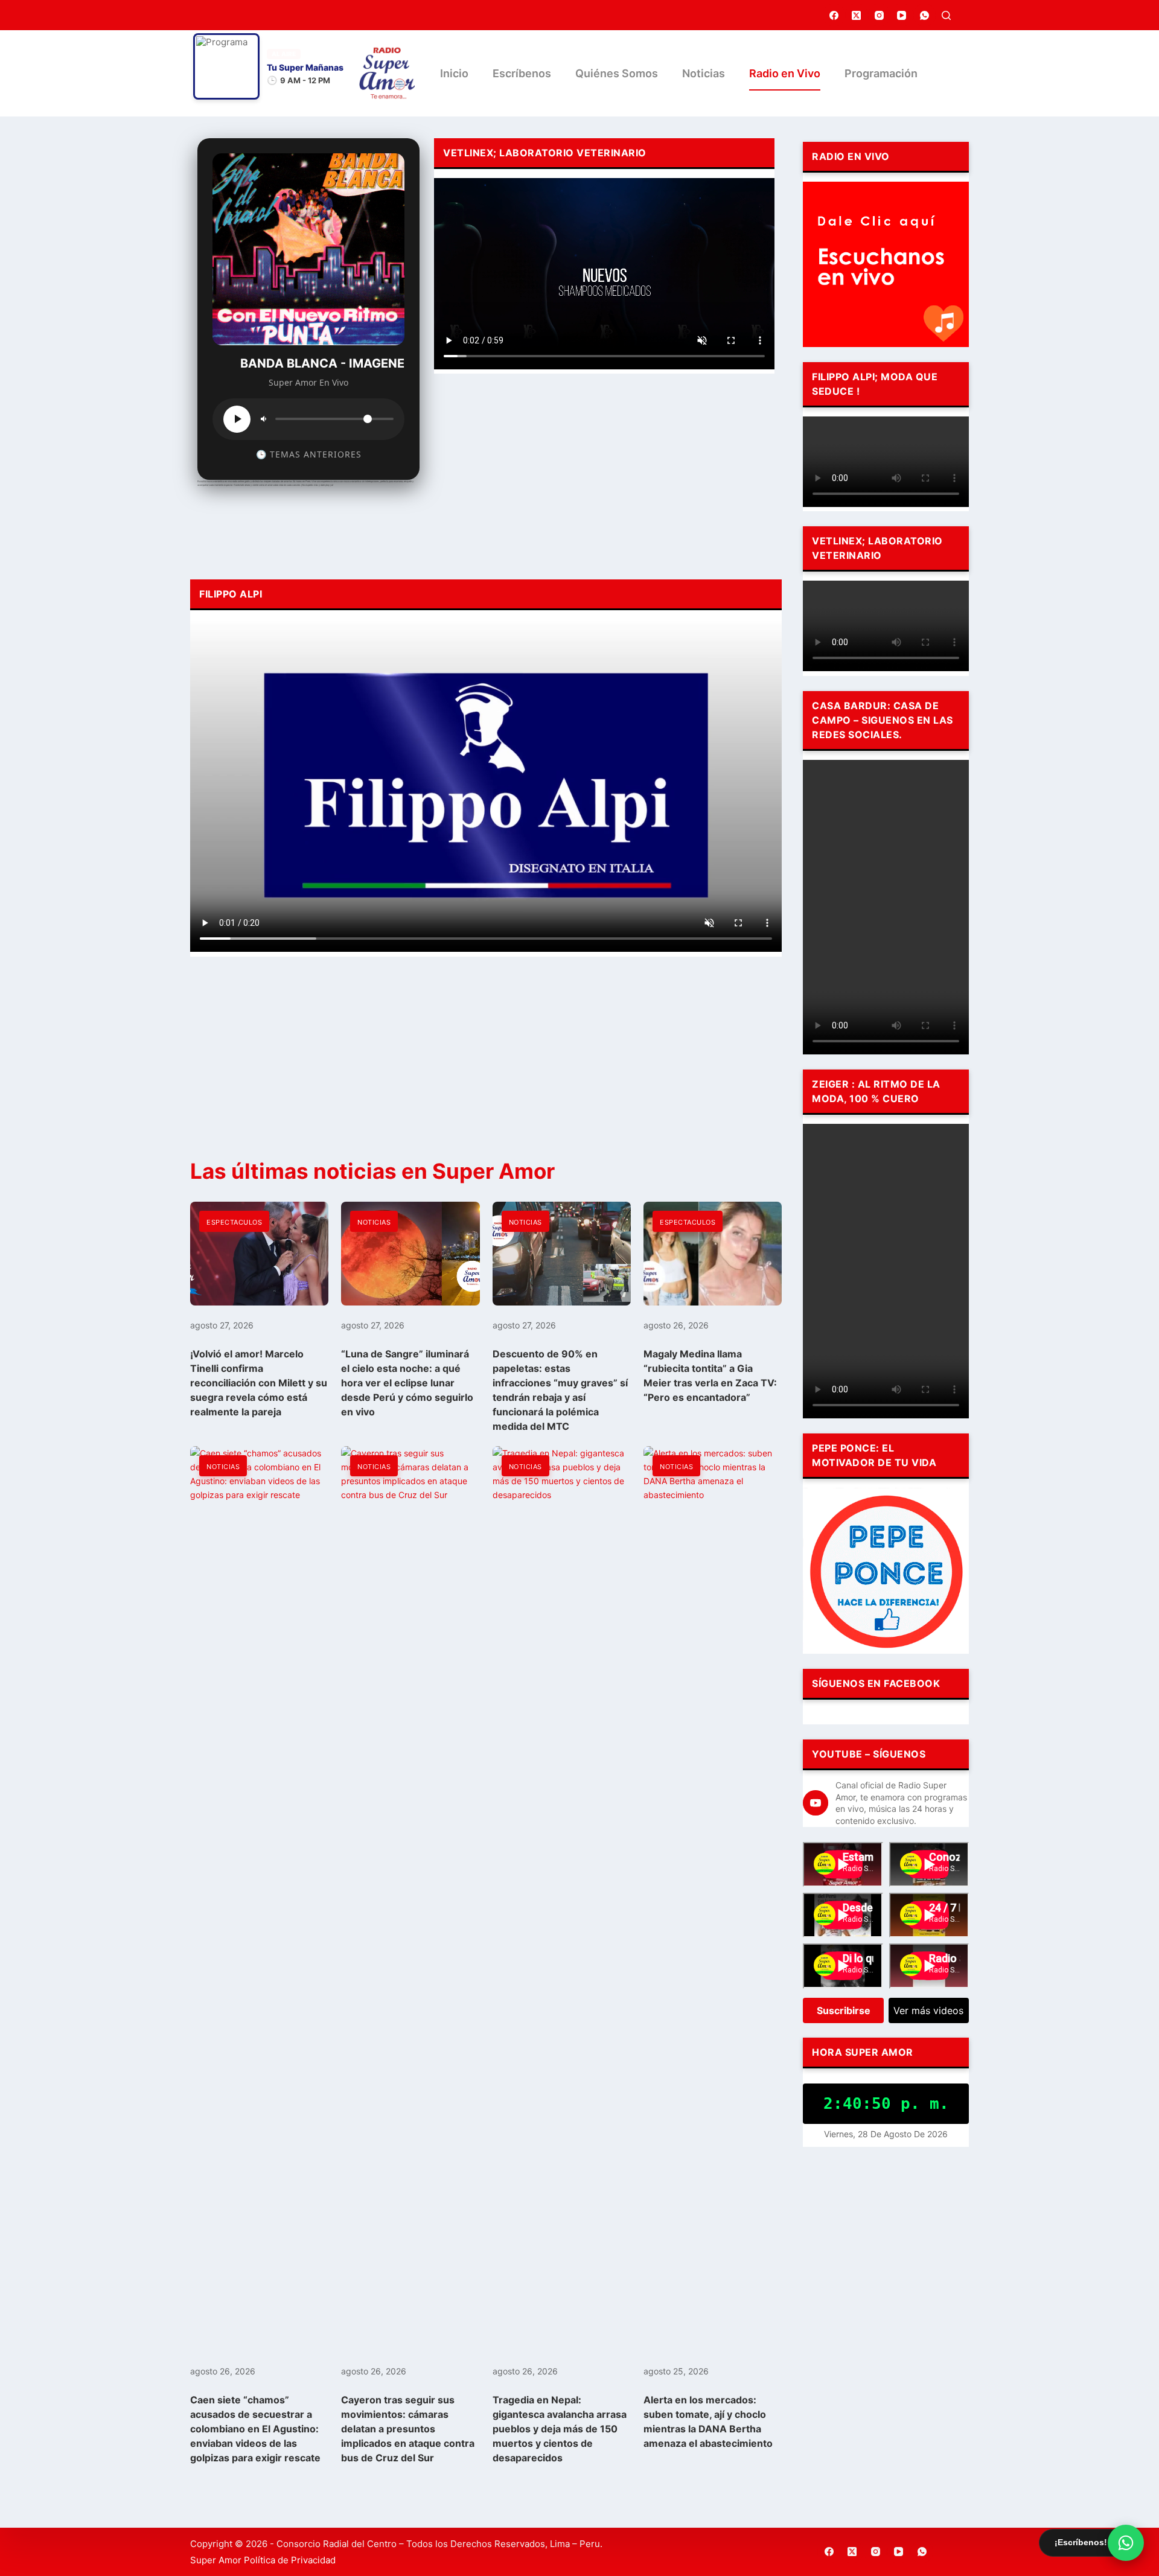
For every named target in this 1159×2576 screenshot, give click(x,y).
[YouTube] (902, 15)
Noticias (704, 73)
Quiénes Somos (617, 73)
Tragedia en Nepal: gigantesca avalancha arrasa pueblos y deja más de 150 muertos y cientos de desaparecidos (560, 2429)
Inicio (454, 73)
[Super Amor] (387, 73)
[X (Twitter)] (857, 15)
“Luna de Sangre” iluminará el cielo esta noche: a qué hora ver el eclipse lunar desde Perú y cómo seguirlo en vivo (407, 1383)
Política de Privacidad (290, 2560)
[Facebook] (834, 15)
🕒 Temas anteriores (309, 454)
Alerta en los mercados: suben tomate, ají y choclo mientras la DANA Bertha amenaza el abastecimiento (708, 2421)
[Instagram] (880, 15)
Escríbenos (522, 73)
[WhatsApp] (925, 15)
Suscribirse (844, 2010)
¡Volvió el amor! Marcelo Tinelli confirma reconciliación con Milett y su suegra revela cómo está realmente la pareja (259, 1383)
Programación (881, 73)
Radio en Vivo (785, 73)
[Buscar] (946, 15)
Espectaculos (234, 1222)
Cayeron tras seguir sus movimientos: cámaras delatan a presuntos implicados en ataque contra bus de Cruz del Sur (408, 2429)
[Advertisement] (604, 473)
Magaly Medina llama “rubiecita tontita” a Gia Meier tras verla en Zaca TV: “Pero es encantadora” (710, 1376)
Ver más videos (928, 2010)
